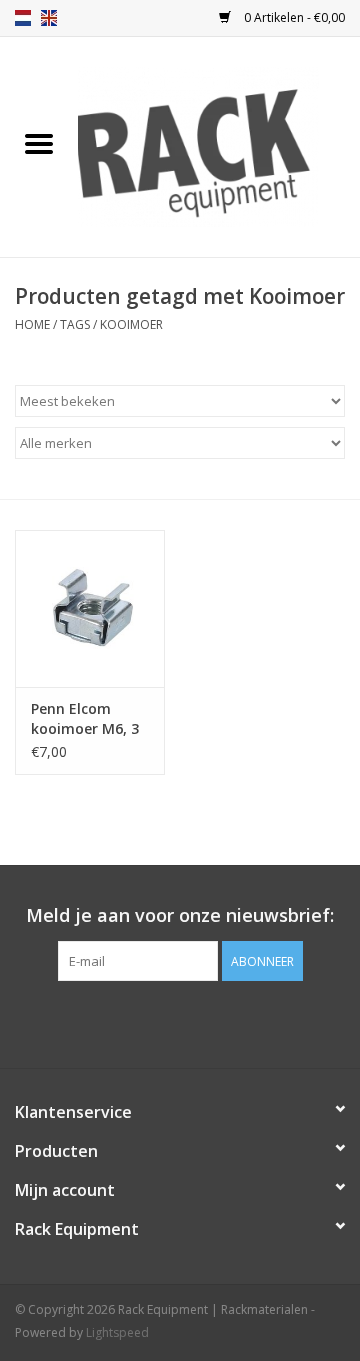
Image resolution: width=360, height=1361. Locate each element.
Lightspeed (117, 1332)
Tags (75, 324)
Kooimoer (131, 324)
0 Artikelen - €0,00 (293, 17)
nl (23, 18)
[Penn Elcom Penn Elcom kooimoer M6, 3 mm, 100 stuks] (90, 608)
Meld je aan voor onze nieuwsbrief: (180, 915)
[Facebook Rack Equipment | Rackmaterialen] (180, 1022)
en (49, 18)
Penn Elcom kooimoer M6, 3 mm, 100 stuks (85, 719)
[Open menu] (39, 143)
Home (32, 324)
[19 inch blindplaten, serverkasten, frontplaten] (218, 145)
